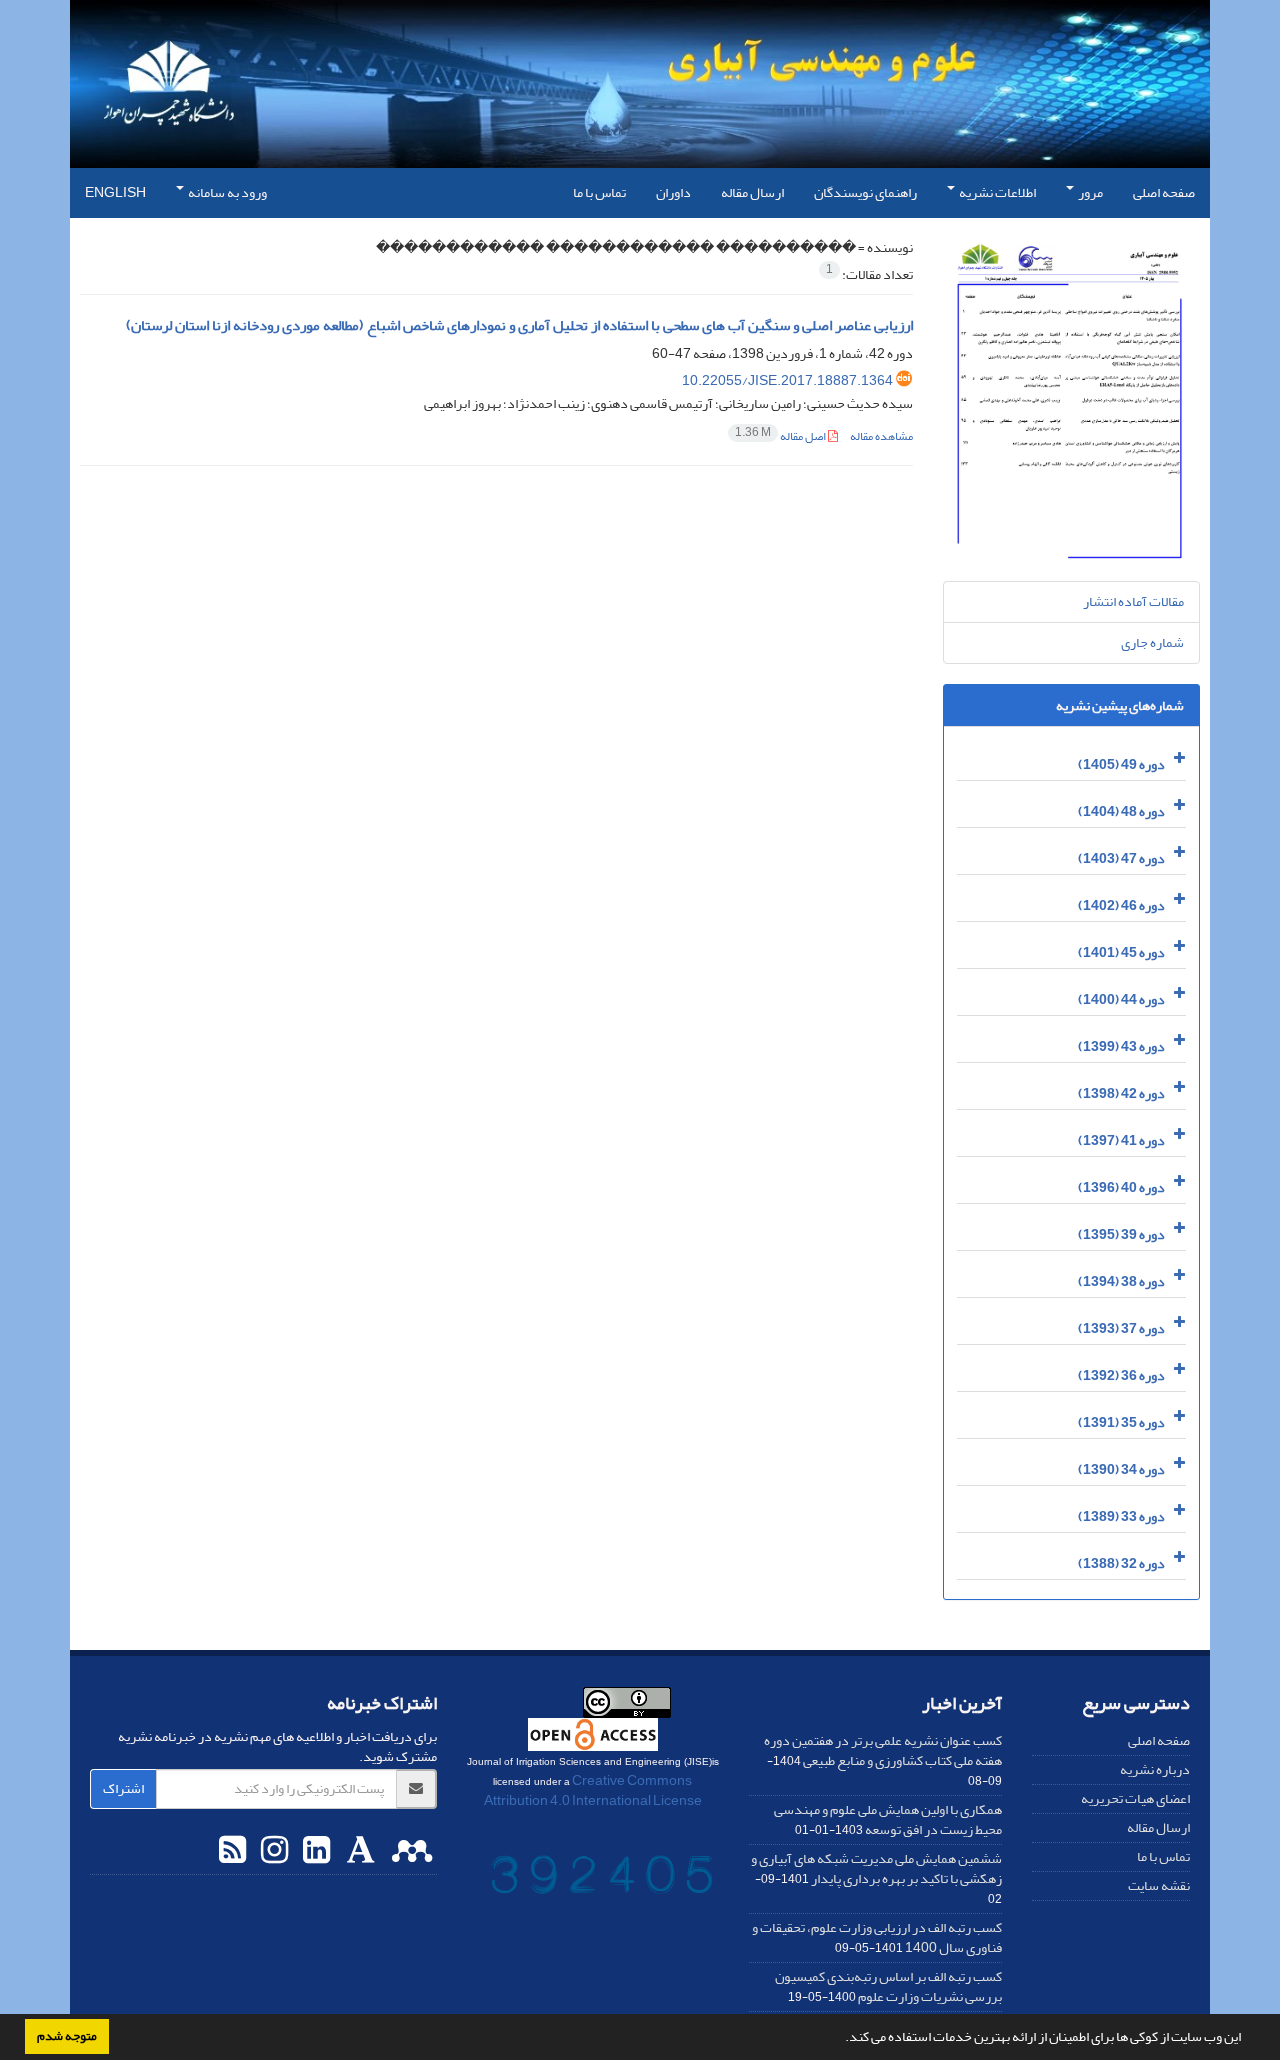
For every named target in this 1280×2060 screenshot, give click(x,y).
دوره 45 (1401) (1121, 952)
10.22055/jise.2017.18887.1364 (787, 380)
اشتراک (123, 1788)
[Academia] (358, 1851)
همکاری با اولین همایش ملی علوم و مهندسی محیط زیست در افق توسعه (888, 1819)
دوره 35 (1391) (1121, 1422)
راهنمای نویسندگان (865, 192)
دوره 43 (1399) (1121, 1046)
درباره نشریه (1155, 1769)
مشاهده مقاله (881, 436)
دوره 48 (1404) (1121, 811)
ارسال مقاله (752, 192)
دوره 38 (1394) (1121, 1281)
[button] (840, 2039)
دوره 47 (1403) (1121, 858)
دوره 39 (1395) (1121, 1234)
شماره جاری (1152, 642)
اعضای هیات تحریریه (1135, 1798)
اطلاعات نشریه (996, 192)
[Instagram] (272, 1851)
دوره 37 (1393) (1121, 1328)
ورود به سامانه (226, 192)
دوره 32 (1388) (1121, 1563)
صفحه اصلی (1164, 192)
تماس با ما (599, 192)
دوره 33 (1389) (1121, 1516)
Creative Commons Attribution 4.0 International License (593, 1790)
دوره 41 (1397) (1121, 1140)
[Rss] (232, 1851)
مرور (1089, 192)
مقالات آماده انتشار (1133, 601)
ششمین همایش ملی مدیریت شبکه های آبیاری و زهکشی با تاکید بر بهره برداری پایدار (876, 1868)
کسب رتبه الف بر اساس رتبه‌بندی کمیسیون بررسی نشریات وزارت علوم (888, 1986)
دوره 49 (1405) (1121, 764)
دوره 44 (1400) (1121, 999)
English (115, 192)
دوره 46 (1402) (1121, 905)
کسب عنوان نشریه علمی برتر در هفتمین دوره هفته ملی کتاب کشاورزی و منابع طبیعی (883, 1750)
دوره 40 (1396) (1121, 1187)
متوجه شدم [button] (67, 2036)
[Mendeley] (409, 1851)
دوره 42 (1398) (1121, 1093)
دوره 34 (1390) (1121, 1469)
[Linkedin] (314, 1851)
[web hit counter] (602, 1878)
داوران (673, 192)
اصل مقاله (781, 436)
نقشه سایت (1159, 1885)
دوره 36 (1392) (1121, 1375)
